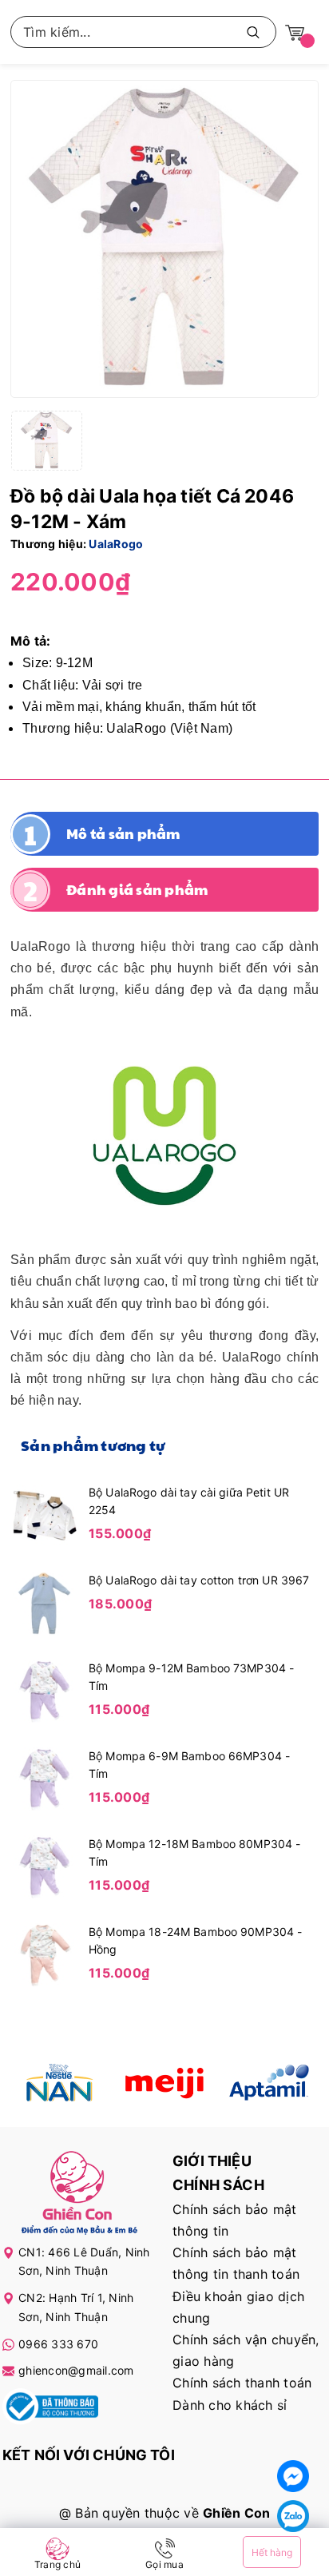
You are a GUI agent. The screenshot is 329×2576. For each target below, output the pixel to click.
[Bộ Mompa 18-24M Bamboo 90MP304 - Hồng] (45, 1954)
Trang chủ (57, 2564)
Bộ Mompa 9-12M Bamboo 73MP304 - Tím (191, 1677)
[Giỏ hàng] (295, 32)
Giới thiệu (212, 2161)
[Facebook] (293, 2476)
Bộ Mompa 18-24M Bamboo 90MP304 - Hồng (195, 1940)
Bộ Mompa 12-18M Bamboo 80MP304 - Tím (194, 1852)
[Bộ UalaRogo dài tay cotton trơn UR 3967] (45, 1602)
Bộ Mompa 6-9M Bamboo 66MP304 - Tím (189, 1765)
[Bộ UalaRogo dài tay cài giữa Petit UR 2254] (45, 1514)
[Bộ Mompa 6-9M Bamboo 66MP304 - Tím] (45, 1778)
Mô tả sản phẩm (123, 833)
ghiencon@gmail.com (76, 2370)
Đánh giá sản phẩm (137, 889)
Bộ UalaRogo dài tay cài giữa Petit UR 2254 (189, 1501)
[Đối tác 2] (165, 2083)
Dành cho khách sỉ (230, 2405)
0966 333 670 (58, 2344)
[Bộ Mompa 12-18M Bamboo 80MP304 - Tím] (45, 1866)
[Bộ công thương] (50, 2409)
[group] (164, 239)
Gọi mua (164, 2564)
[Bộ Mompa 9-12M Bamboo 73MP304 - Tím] (45, 1690)
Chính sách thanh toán (242, 2383)
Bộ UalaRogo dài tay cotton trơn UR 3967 (199, 1580)
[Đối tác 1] (60, 2083)
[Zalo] (293, 2516)
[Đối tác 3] (269, 2083)
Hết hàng (272, 2552)
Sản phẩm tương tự (93, 1445)
